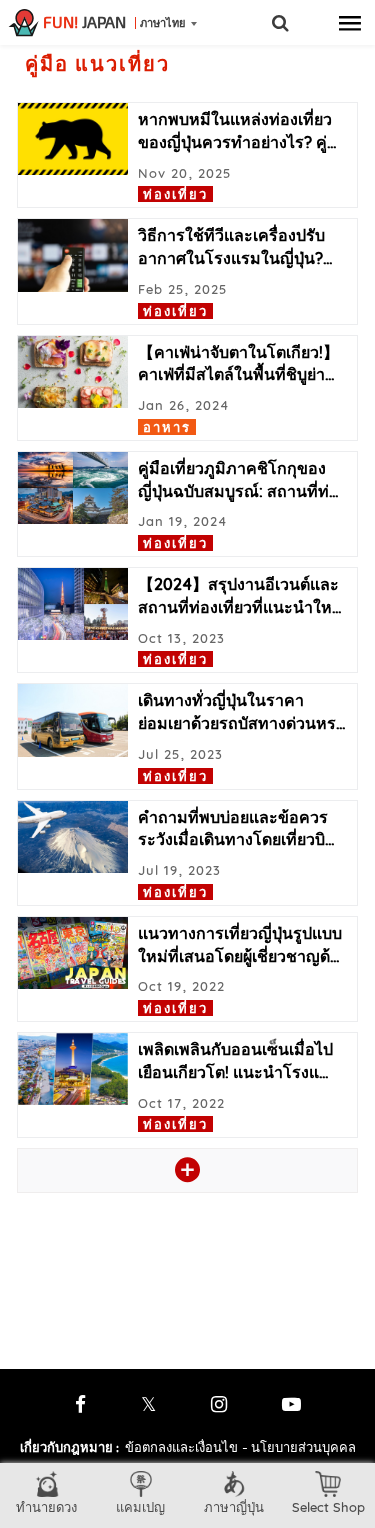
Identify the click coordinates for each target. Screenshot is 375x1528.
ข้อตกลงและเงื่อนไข (181, 1447)
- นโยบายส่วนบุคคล (299, 1447)
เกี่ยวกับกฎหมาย (69, 1447)
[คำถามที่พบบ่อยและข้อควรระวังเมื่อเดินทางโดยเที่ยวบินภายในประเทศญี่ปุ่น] (73, 837)
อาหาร (167, 427)
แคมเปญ (140, 1507)
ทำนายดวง (46, 1507)
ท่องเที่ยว (175, 194)
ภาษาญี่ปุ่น (234, 1507)
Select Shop (328, 1507)
